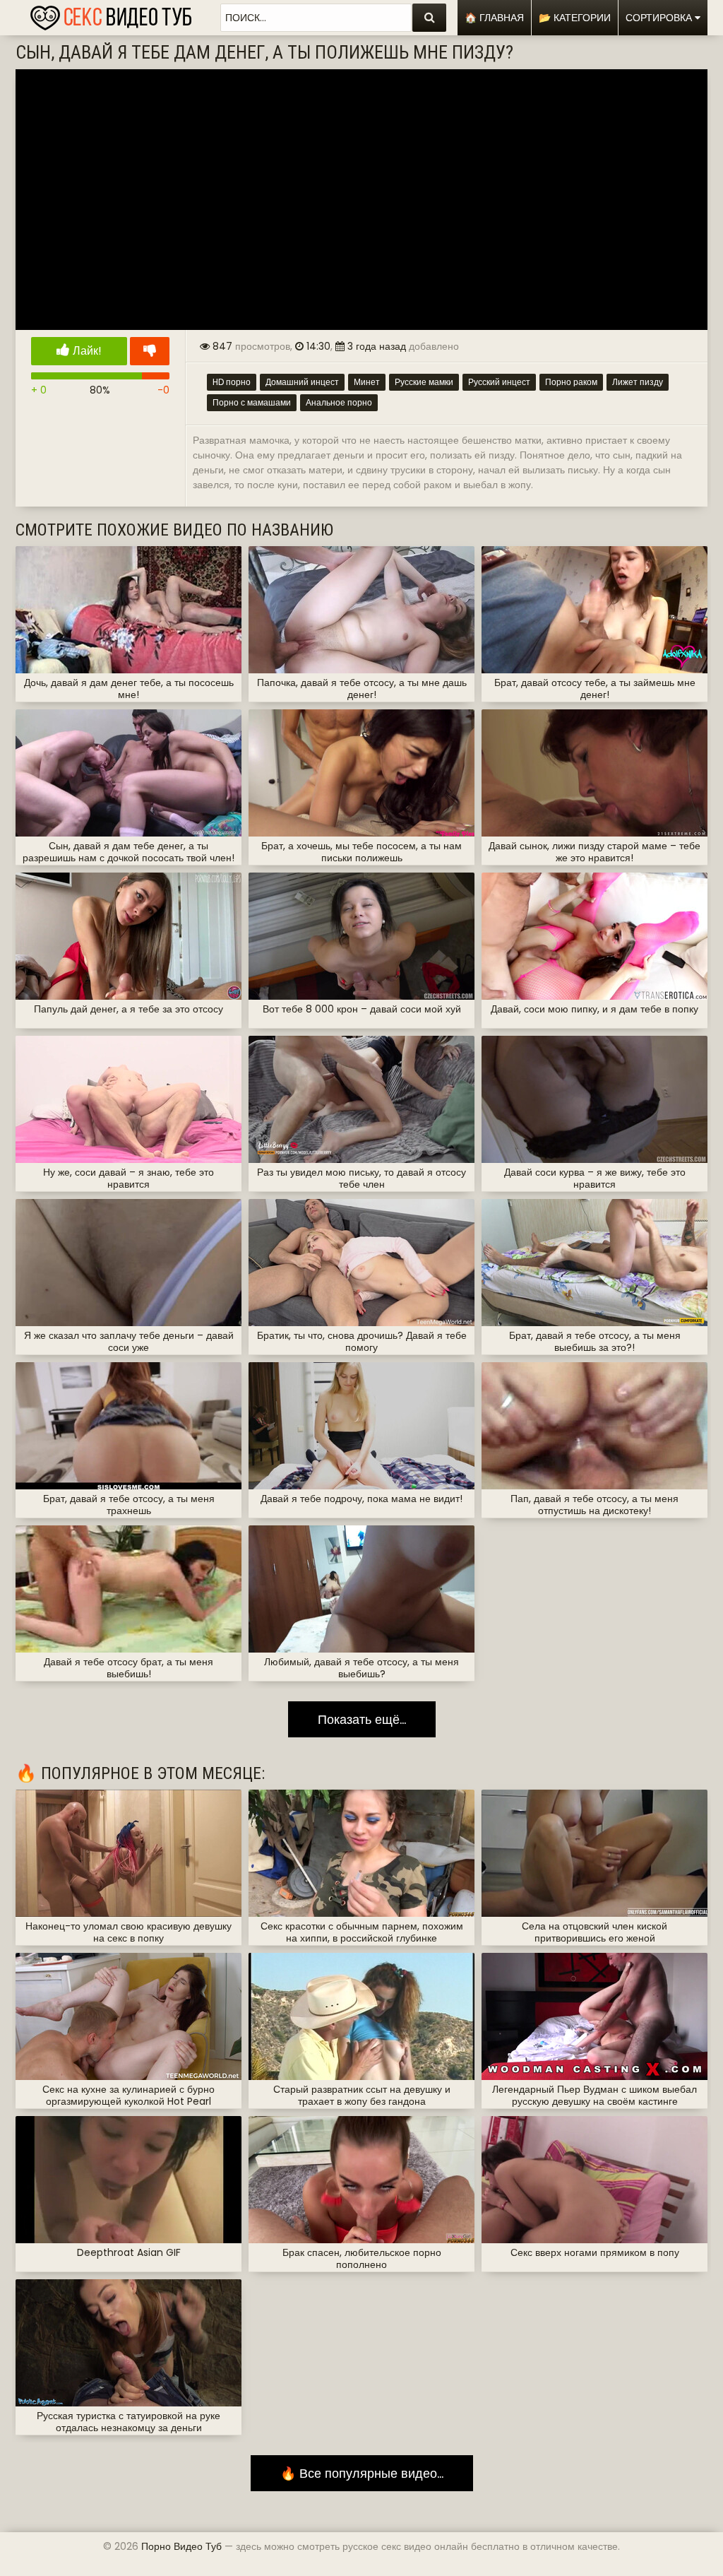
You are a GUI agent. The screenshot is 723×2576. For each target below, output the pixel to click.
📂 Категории (575, 18)
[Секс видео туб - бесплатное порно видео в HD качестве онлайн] (111, 14)
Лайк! (86, 351)
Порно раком (571, 382)
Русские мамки (424, 382)
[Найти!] (429, 18)
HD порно (232, 382)
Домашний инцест (302, 382)
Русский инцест (499, 382)
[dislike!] (150, 351)
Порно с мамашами (252, 402)
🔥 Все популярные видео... (362, 2473)
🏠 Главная (494, 18)
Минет (367, 382)
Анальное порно (339, 402)
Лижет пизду (638, 382)
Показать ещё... (362, 1719)
